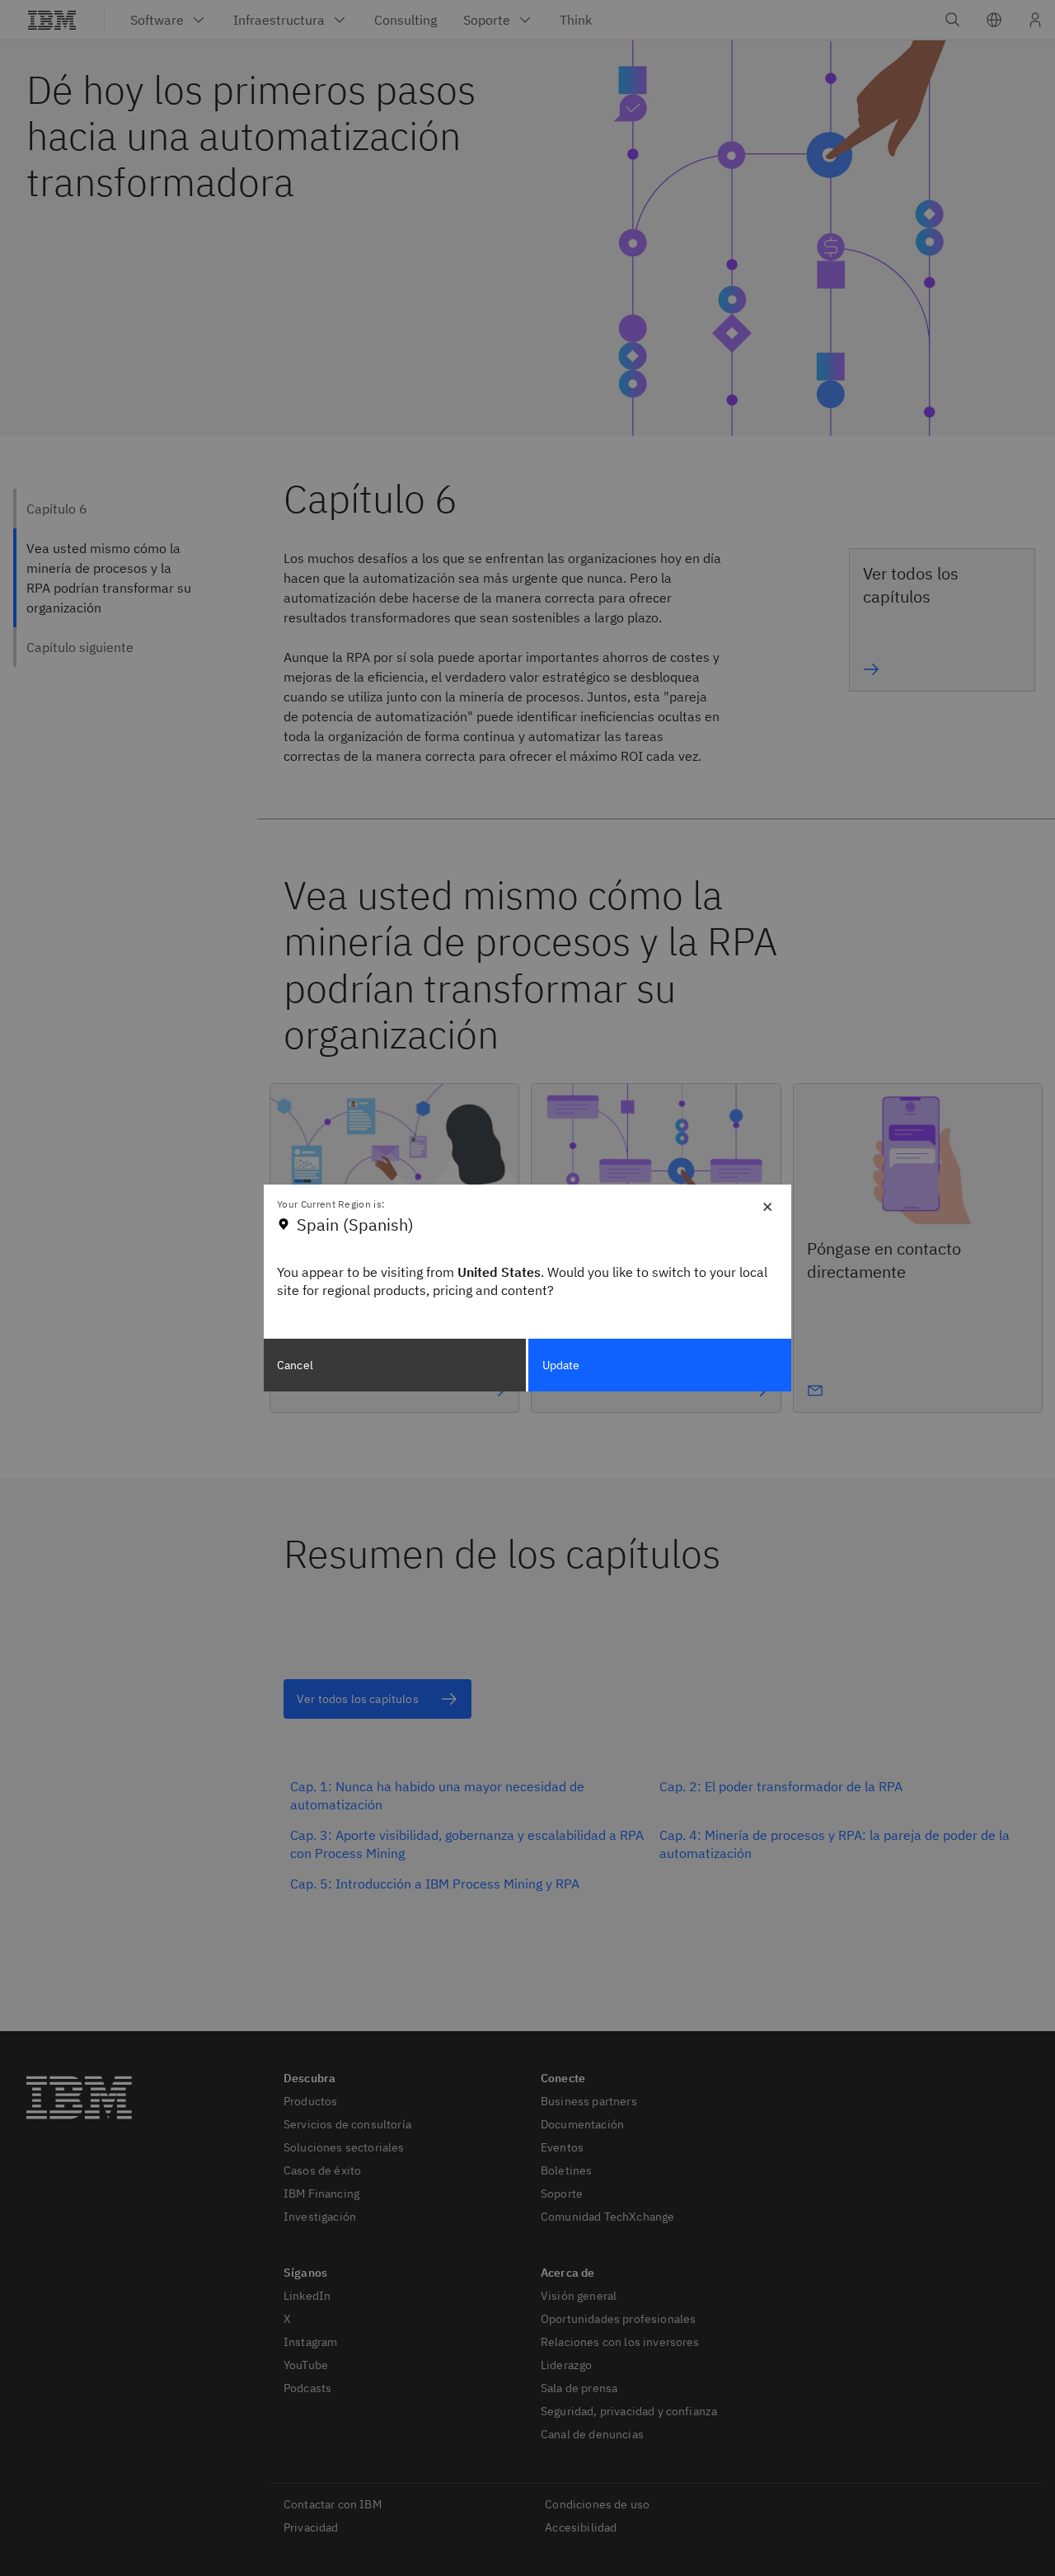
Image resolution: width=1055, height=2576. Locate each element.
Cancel (295, 1365)
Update (561, 1365)
